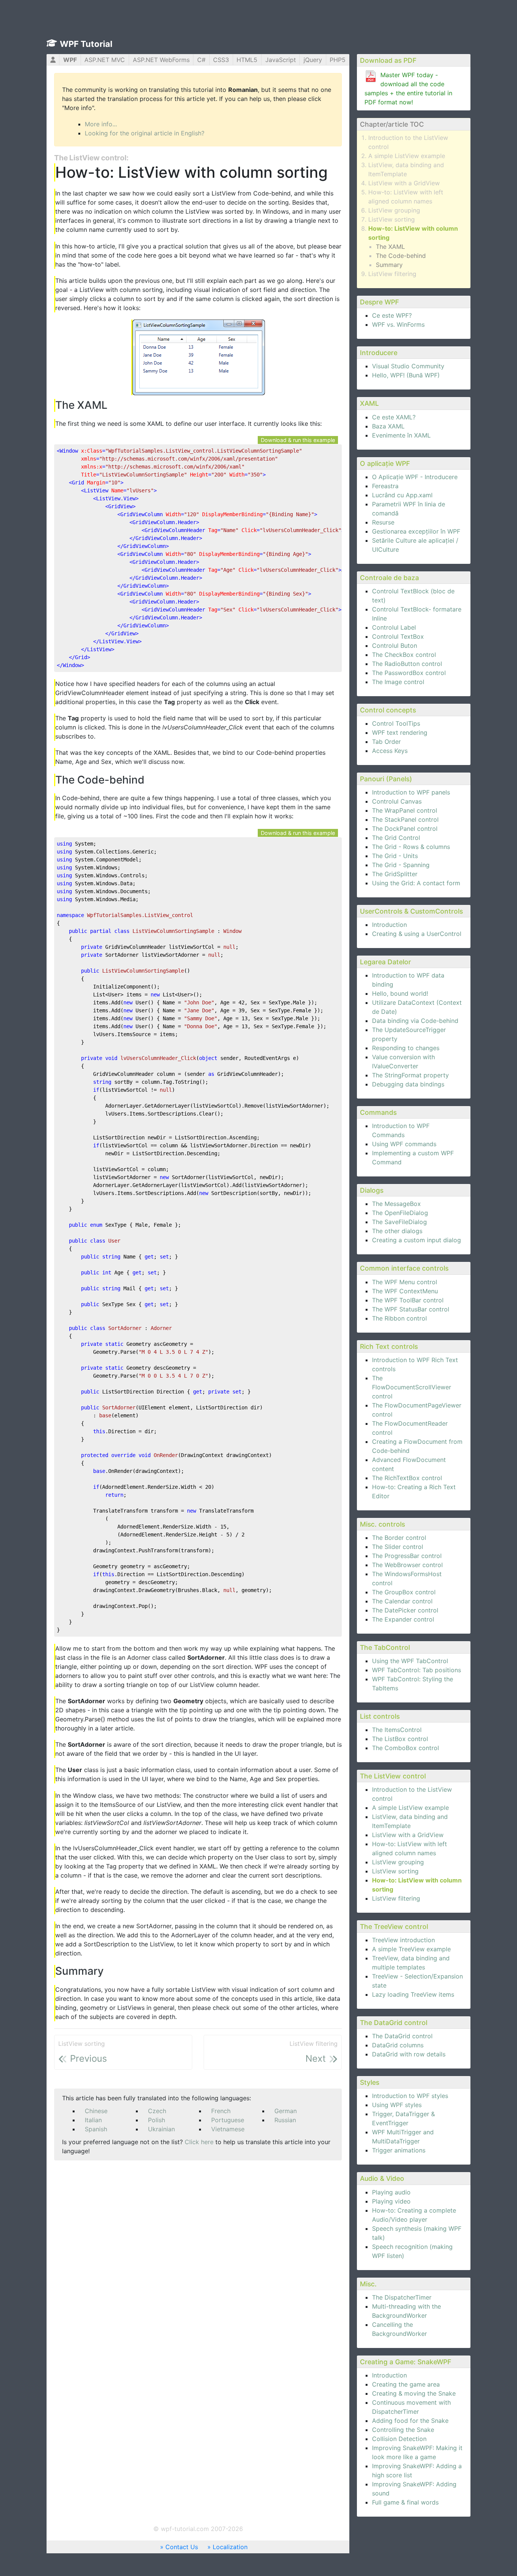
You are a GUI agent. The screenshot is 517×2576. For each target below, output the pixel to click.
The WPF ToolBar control (408, 1300)
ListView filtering (392, 274)
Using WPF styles (397, 2105)
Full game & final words (405, 2502)
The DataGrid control (402, 2036)
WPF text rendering (400, 732)
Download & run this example (298, 440)
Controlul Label (394, 627)
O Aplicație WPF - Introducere (415, 477)
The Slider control (398, 1547)
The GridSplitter (395, 874)
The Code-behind (401, 256)
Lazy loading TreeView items (413, 1994)
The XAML (390, 247)
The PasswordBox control (409, 673)
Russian (285, 2120)
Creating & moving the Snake (414, 2393)
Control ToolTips (396, 723)
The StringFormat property (410, 1075)
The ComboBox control (406, 1748)
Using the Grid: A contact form (416, 883)
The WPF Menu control (405, 1282)
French (221, 2111)
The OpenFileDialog (400, 1213)
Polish (157, 2120)
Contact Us (182, 2547)
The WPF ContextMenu (405, 1291)
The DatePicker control (405, 1610)
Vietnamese (228, 2129)
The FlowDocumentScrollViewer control (412, 1387)
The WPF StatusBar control (411, 1309)
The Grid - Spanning (401, 865)
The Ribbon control (399, 1318)
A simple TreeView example (411, 1949)
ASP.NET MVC (105, 60)
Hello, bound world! (400, 993)
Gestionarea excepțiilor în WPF (416, 531)
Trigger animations (399, 2150)
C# (201, 60)
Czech (157, 2111)
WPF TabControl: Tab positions (417, 1670)
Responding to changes (406, 1048)
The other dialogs (397, 1231)
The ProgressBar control (407, 1556)
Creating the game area (406, 2384)
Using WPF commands (404, 1144)
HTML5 (247, 60)
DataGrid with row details (409, 2054)
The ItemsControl (397, 1730)
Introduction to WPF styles (410, 2096)
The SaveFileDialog (399, 1222)
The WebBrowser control (407, 1565)
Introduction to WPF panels (411, 792)
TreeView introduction (403, 1940)
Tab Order (386, 742)
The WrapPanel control (405, 810)
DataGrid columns (398, 2045)
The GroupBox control (404, 1592)
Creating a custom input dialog (417, 1240)
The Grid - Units (395, 856)
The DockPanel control (405, 829)
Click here (199, 2142)
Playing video (391, 2201)
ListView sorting (392, 219)
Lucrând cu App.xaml (402, 495)
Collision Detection (399, 2439)
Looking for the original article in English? (145, 133)
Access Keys (390, 751)
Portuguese (228, 2120)
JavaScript (281, 60)
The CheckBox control (404, 655)
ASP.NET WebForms (161, 60)
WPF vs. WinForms (398, 324)
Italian (93, 2120)
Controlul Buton (395, 646)
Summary (389, 265)
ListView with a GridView (404, 183)
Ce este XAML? (394, 417)
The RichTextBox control (407, 1478)
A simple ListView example (407, 156)
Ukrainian (161, 2129)
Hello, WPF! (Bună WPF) (406, 375)
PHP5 (338, 60)
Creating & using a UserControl (417, 934)
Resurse (383, 522)
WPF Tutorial (86, 44)
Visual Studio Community (408, 366)
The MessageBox (396, 1204)
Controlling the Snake (403, 2430)
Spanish (96, 2129)
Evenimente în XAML (401, 435)
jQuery (313, 60)
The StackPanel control (405, 819)
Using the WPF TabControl (410, 1661)
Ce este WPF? (392, 315)
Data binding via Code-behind (415, 1021)
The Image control (398, 682)
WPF (70, 60)
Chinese (96, 2111)
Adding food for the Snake (410, 2421)
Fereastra (385, 486)
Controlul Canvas (397, 801)
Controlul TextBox (398, 636)
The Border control (399, 1538)
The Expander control (403, 1619)
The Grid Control (396, 838)
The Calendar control (402, 1601)
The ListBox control (400, 1739)
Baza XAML (388, 426)
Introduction (389, 925)
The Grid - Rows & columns (411, 847)
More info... (101, 124)
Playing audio (391, 2192)
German (286, 2111)
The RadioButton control (407, 664)
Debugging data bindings (408, 1084)
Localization (230, 2547)
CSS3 (221, 60)
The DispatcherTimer (402, 2297)
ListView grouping (394, 210)
